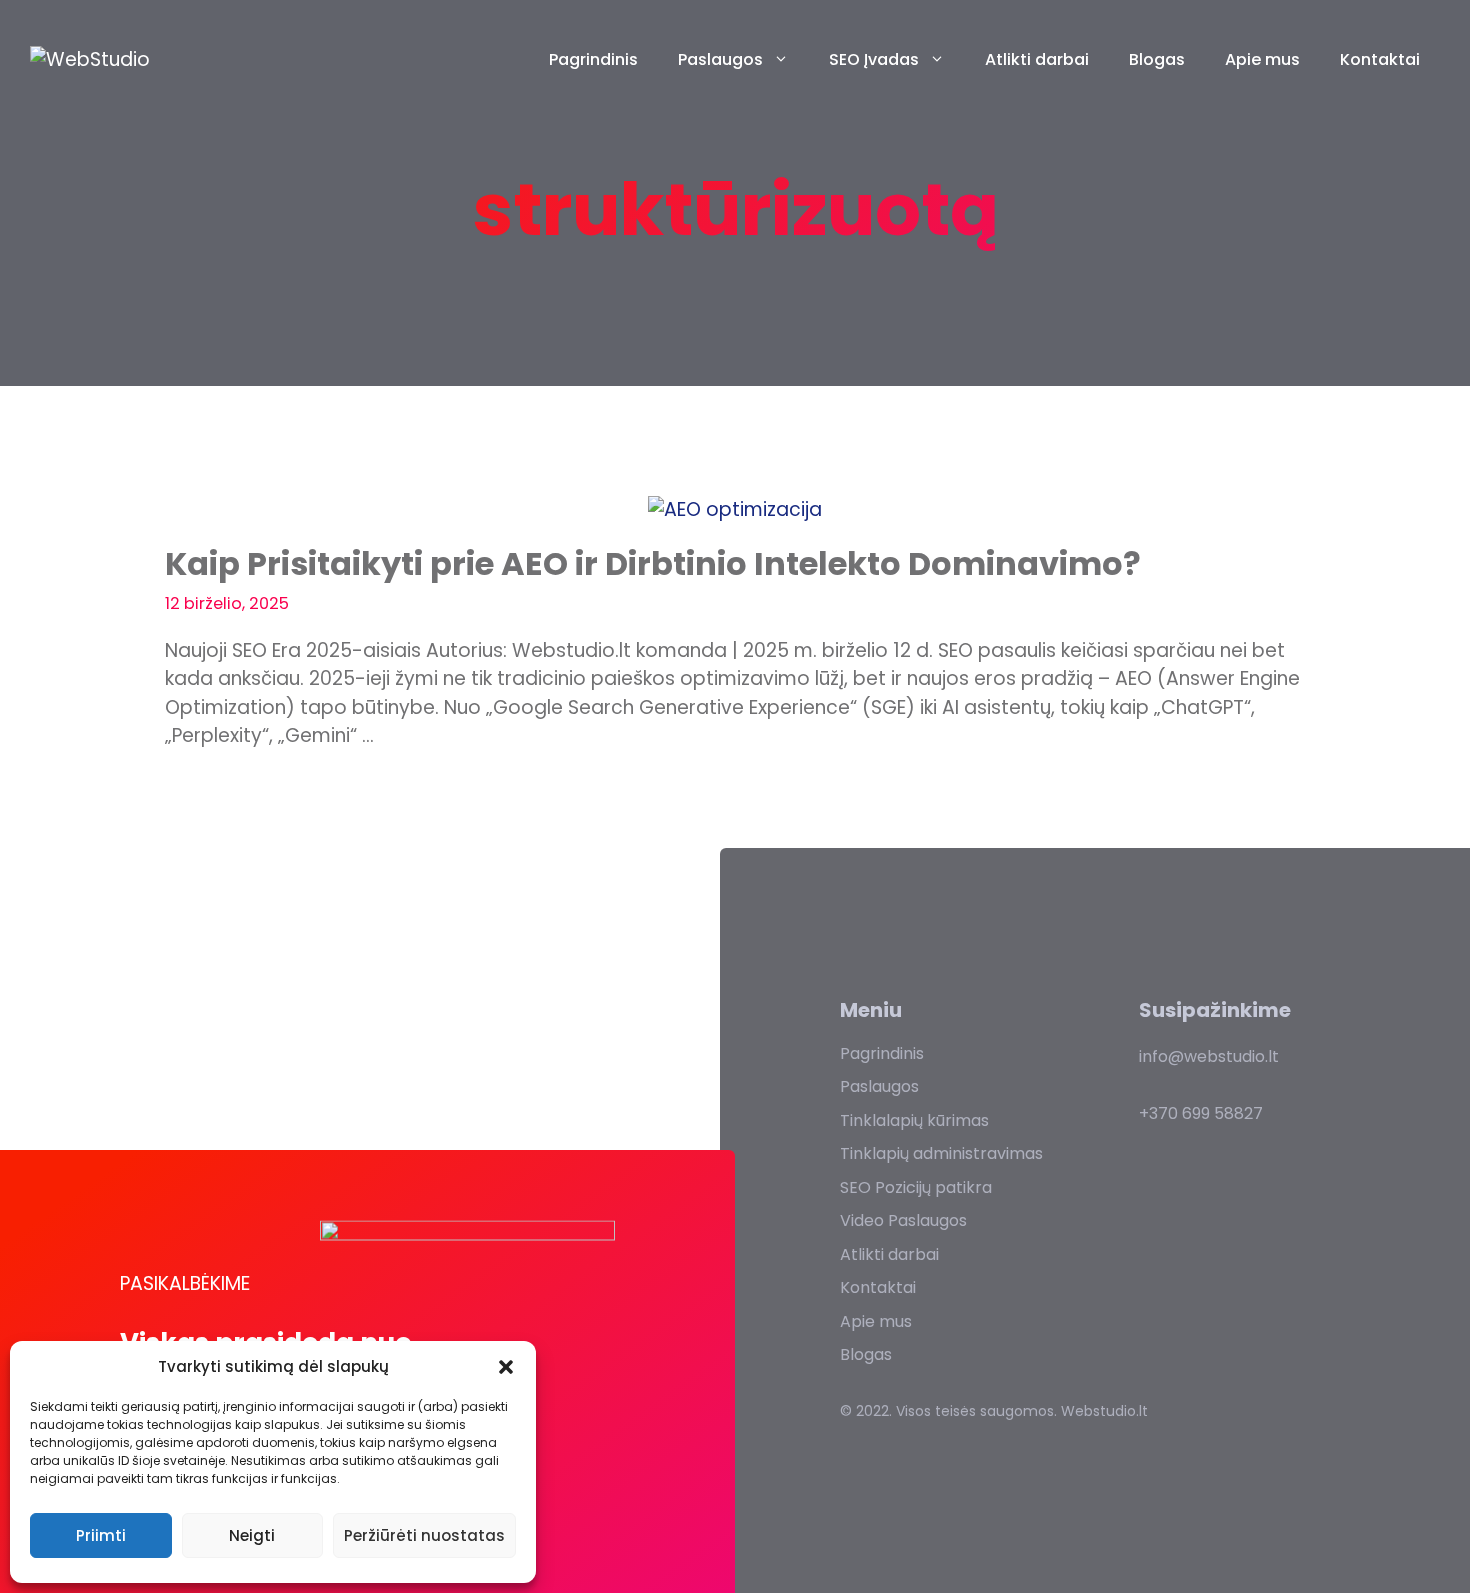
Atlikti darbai (1037, 59)
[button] (506, 1367)
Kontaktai (1380, 59)
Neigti (252, 1535)
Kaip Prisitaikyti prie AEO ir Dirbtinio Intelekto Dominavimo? (653, 563)
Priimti (101, 1535)
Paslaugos (720, 59)
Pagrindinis (593, 59)
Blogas (1157, 59)
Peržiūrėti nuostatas (424, 1535)
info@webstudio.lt (1209, 1056)
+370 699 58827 (1201, 1113)
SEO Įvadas (874, 59)
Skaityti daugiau (268, 802)
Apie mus (1262, 59)
